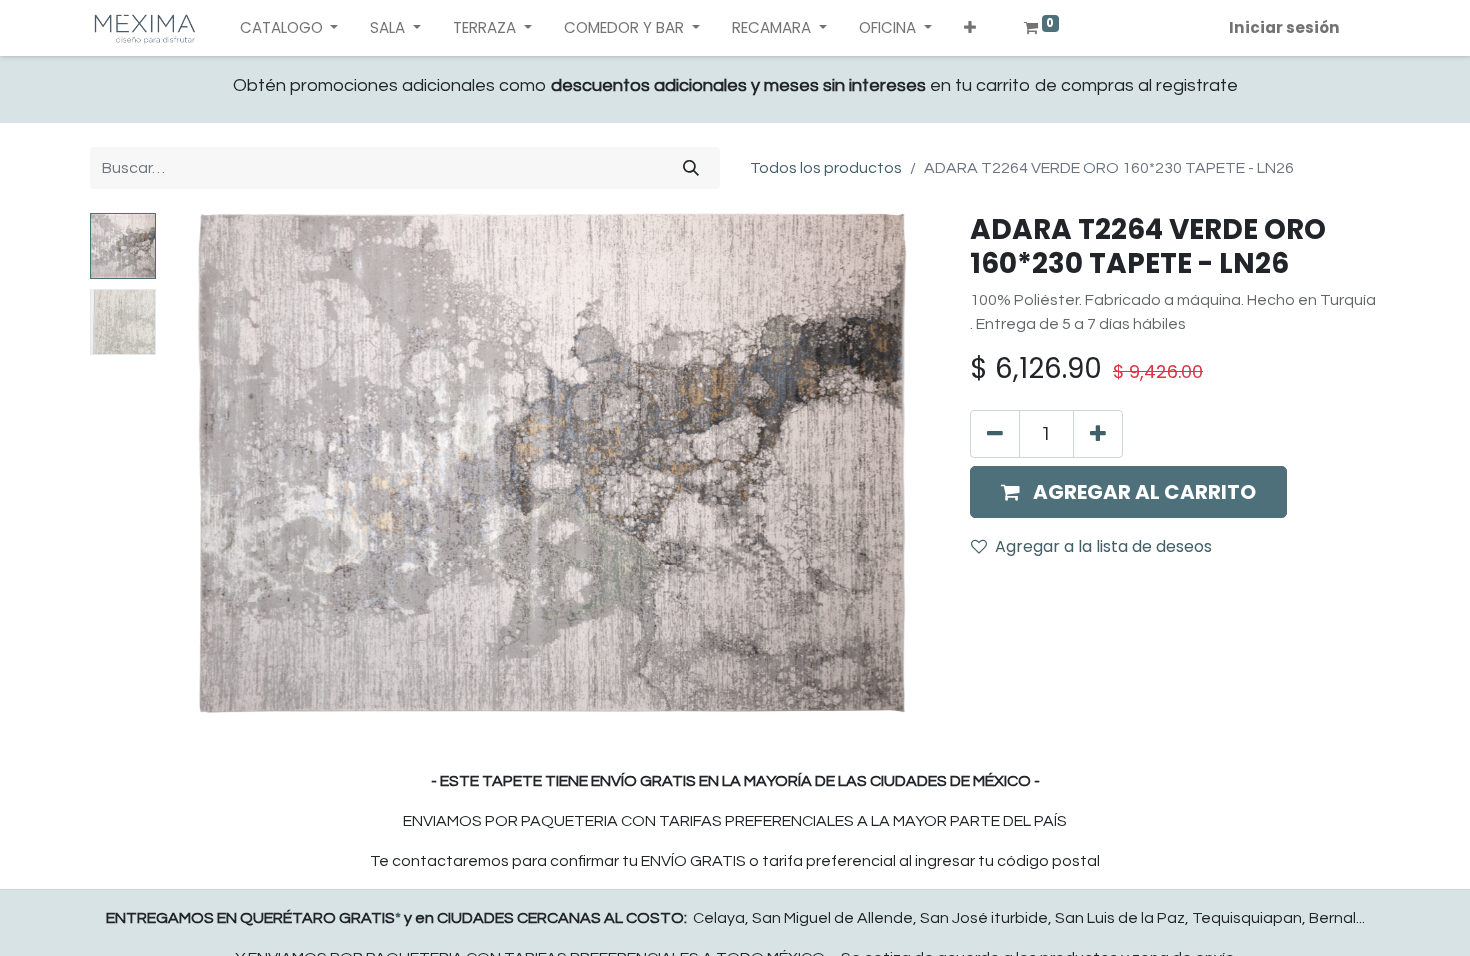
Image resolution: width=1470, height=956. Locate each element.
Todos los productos (826, 168)
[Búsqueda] (691, 168)
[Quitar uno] (995, 434)
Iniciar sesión (1284, 27)
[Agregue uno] (1098, 434)
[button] (970, 28)
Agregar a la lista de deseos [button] (1103, 546)
